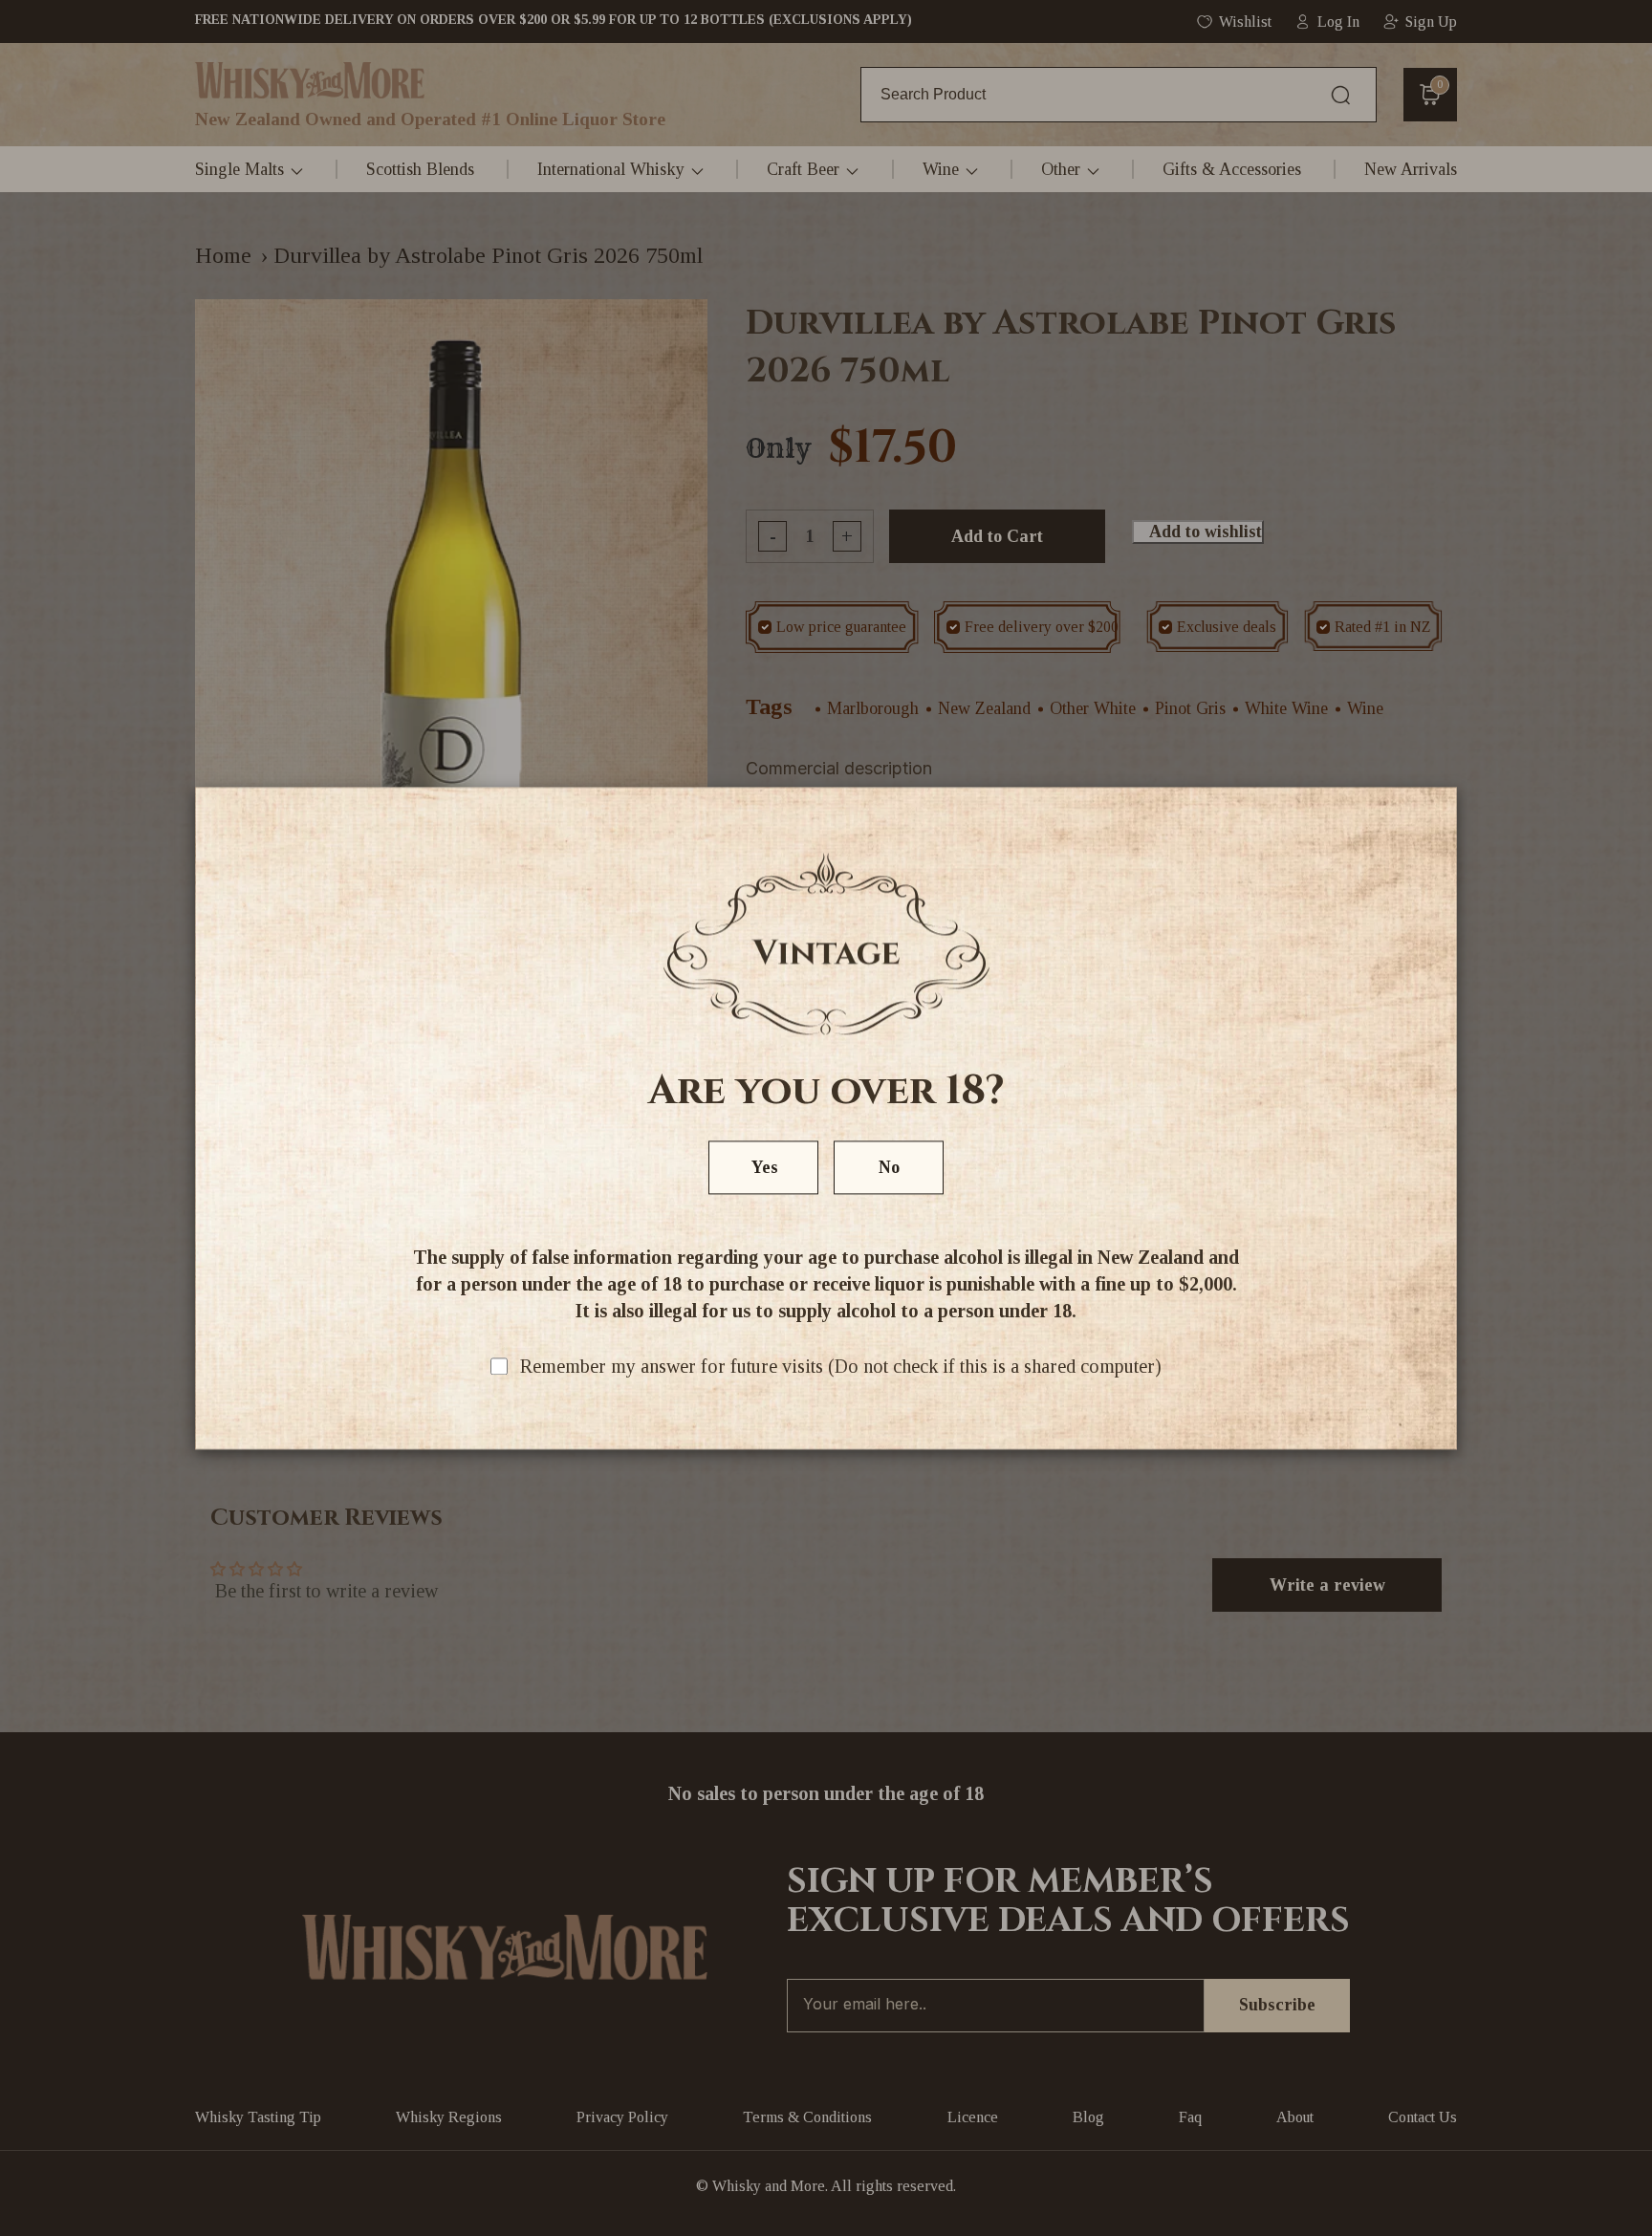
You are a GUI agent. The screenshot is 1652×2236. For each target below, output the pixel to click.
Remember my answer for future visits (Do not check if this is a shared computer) (841, 1366)
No (889, 1167)
